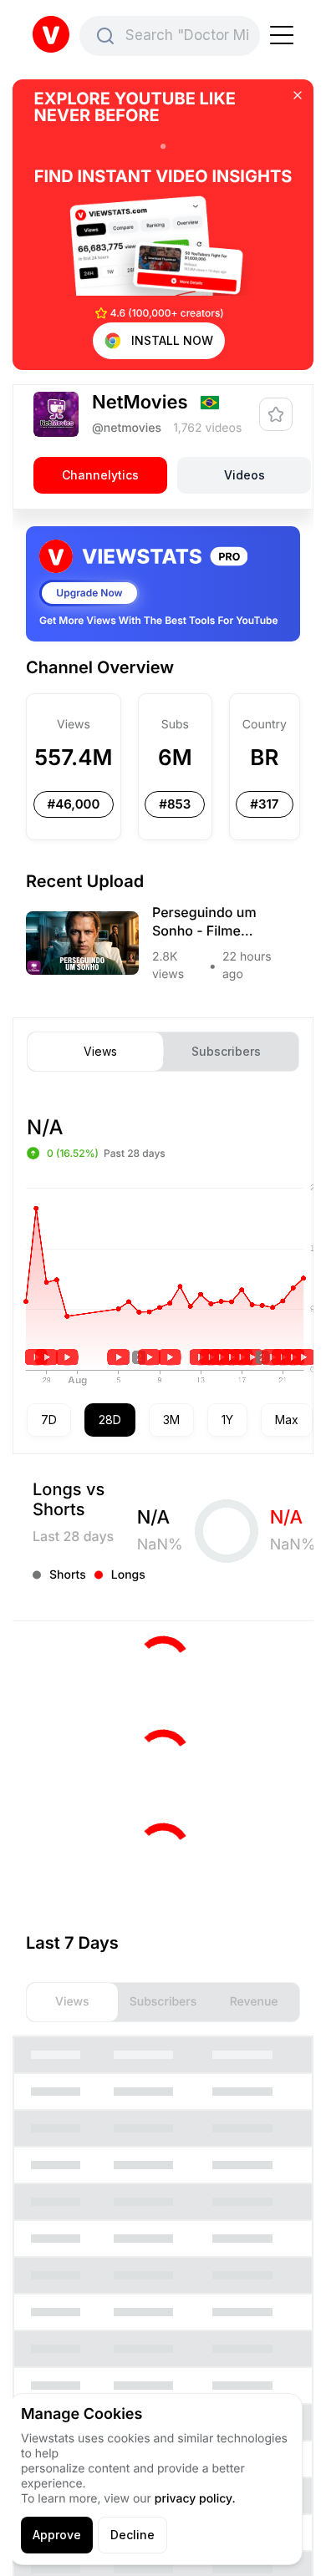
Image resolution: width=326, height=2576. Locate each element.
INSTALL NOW (172, 340)
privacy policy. (195, 2499)
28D (110, 1420)
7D (49, 1420)
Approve (57, 2535)
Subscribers (226, 1052)
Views (100, 1052)
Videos (244, 475)
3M (171, 1420)
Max (287, 1420)
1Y (227, 1420)
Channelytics (100, 475)
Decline (132, 2535)
